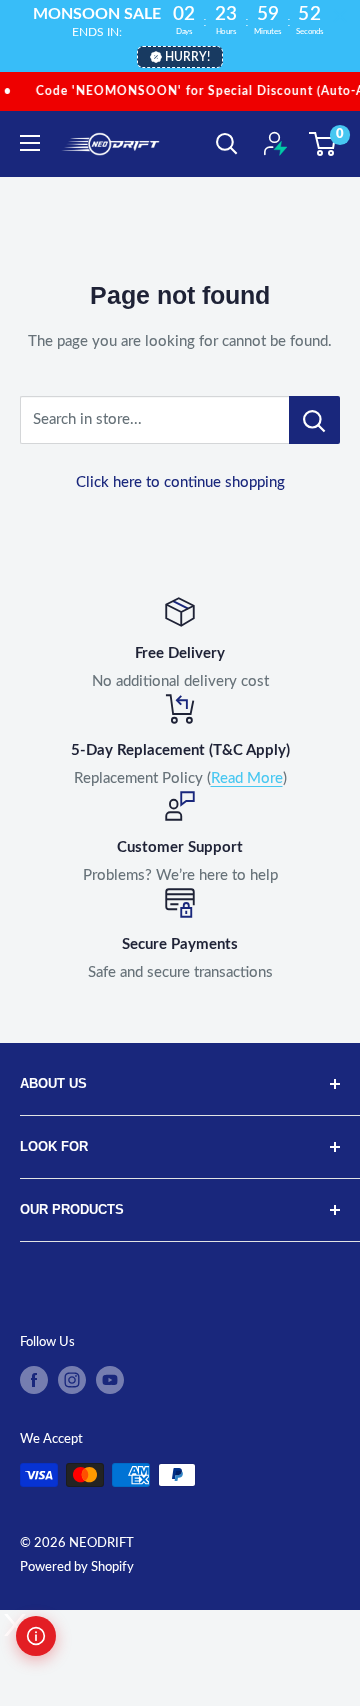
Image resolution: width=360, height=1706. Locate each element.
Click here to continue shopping (180, 482)
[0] (323, 144)
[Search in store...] (314, 420)
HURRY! (187, 57)
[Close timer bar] (340, 16)
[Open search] (227, 144)
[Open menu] (30, 143)
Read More (247, 778)
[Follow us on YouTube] (110, 1380)
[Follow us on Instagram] (72, 1380)
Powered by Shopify (77, 1567)
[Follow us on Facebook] (34, 1380)
